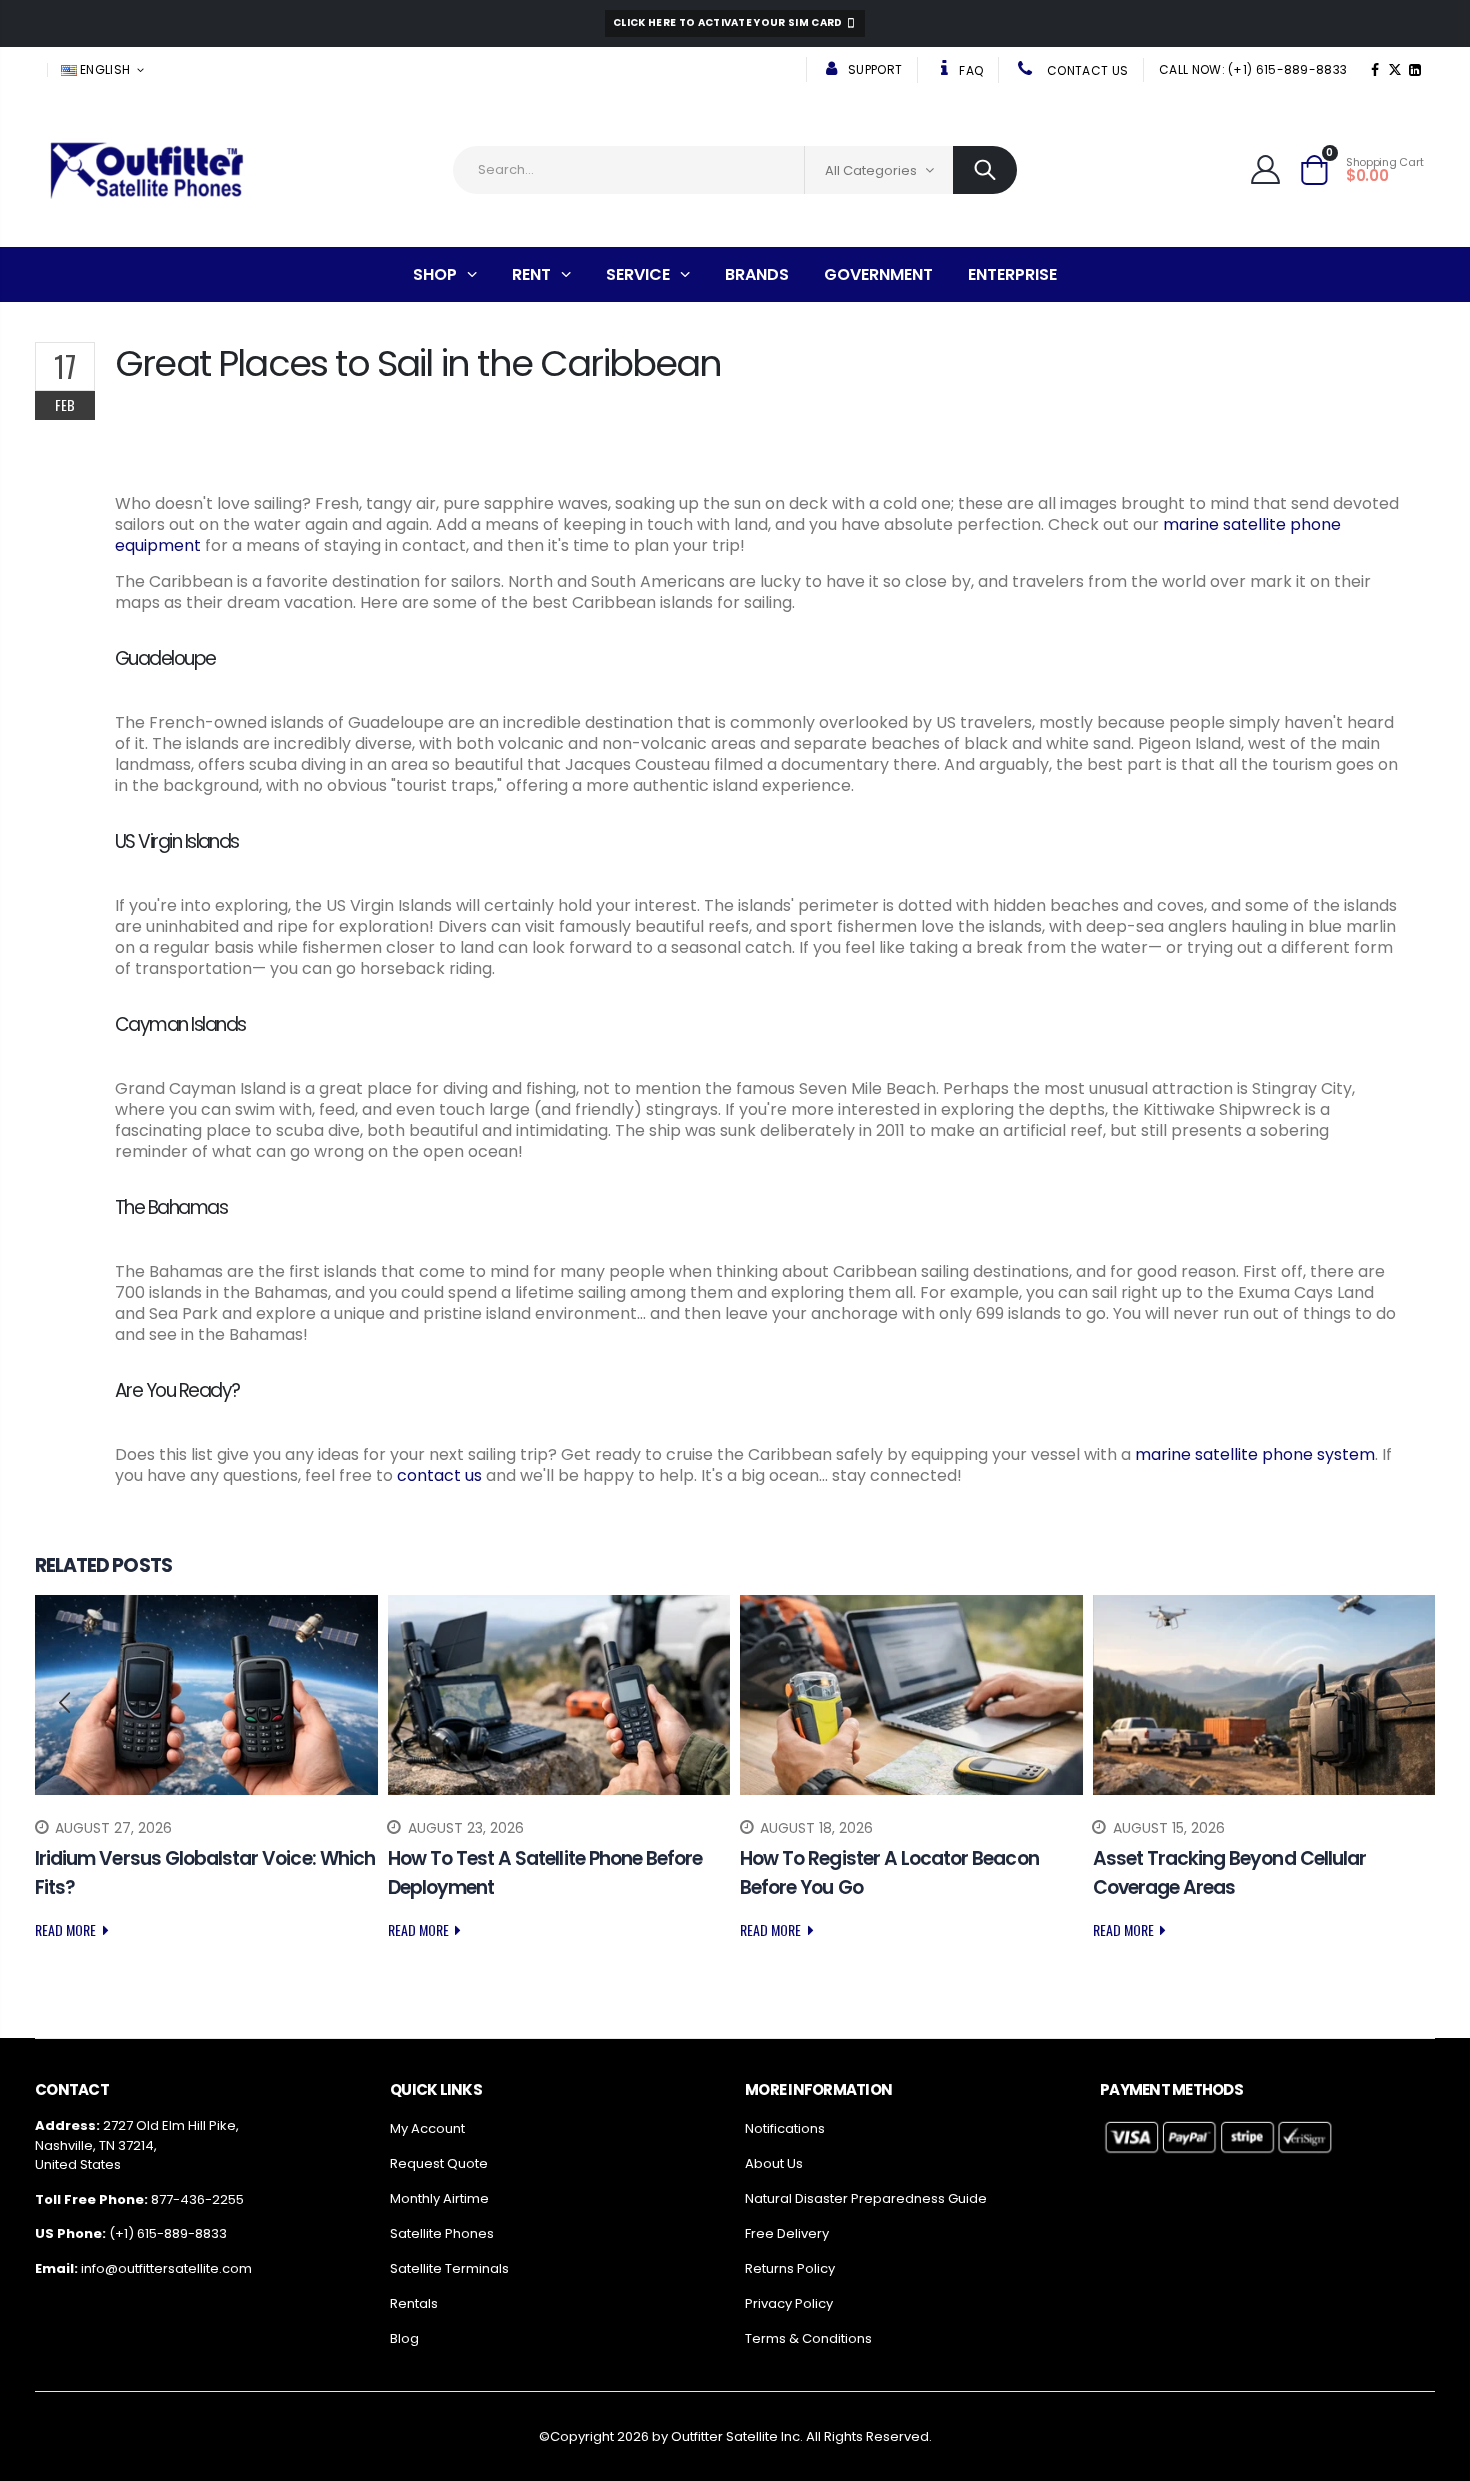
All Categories (871, 170)
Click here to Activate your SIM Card (729, 22)
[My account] (1265, 169)
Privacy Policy (789, 2303)
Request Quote (439, 2163)
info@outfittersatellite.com (166, 2268)
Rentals (414, 2303)
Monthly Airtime (439, 2198)
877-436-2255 (197, 2199)
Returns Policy (790, 2268)
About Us (774, 2163)
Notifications (785, 2128)
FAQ (969, 70)
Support (873, 69)
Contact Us (1086, 70)
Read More (67, 1929)
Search (985, 170)
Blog (404, 2338)
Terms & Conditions (808, 2338)
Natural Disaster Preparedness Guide (866, 2198)
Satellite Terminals (449, 2268)
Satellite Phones (442, 2233)
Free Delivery (787, 2233)
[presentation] (65, 1703)
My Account (427, 2128)
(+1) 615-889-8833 (168, 2233)
